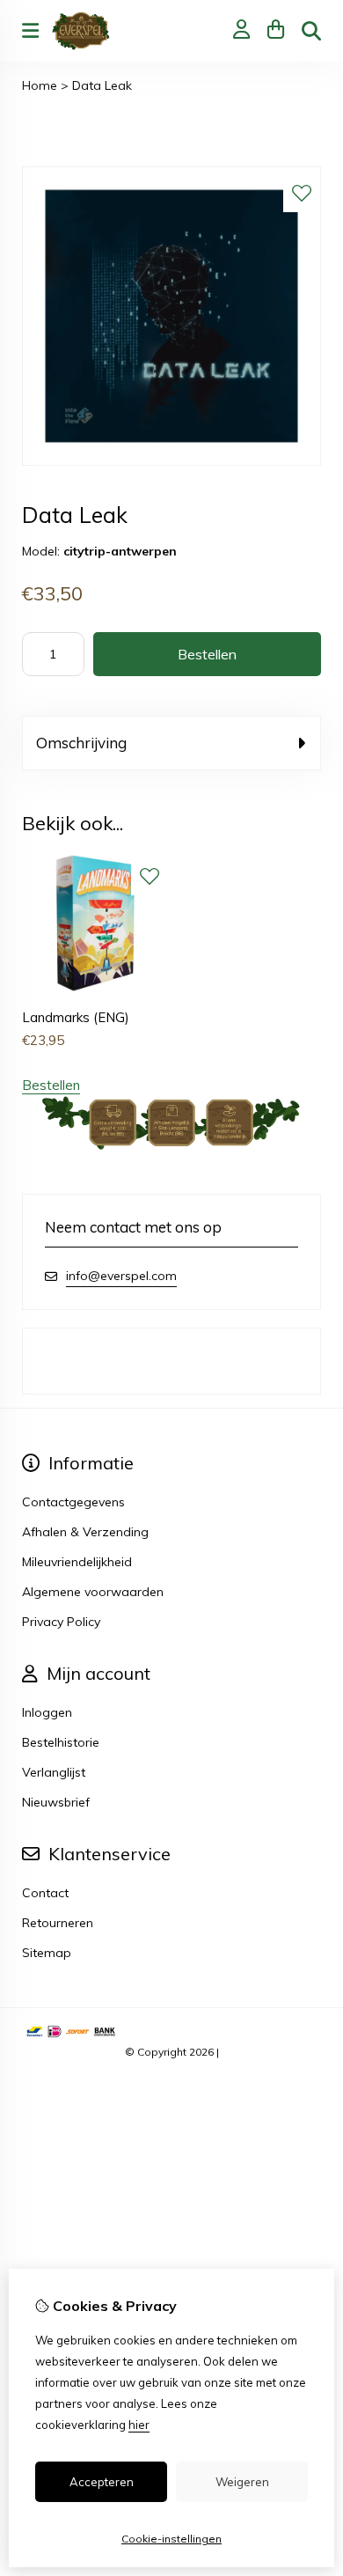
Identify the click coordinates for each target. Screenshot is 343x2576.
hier (139, 2425)
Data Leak (102, 85)
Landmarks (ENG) (76, 1017)
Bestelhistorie (61, 1742)
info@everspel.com (121, 1276)
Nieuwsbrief (56, 1802)
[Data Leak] (171, 461)
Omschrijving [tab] (81, 743)
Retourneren (58, 1923)
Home (40, 85)
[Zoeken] (311, 31)
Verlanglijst (54, 1772)
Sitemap (47, 1953)
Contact (45, 1893)
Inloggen (47, 1712)
